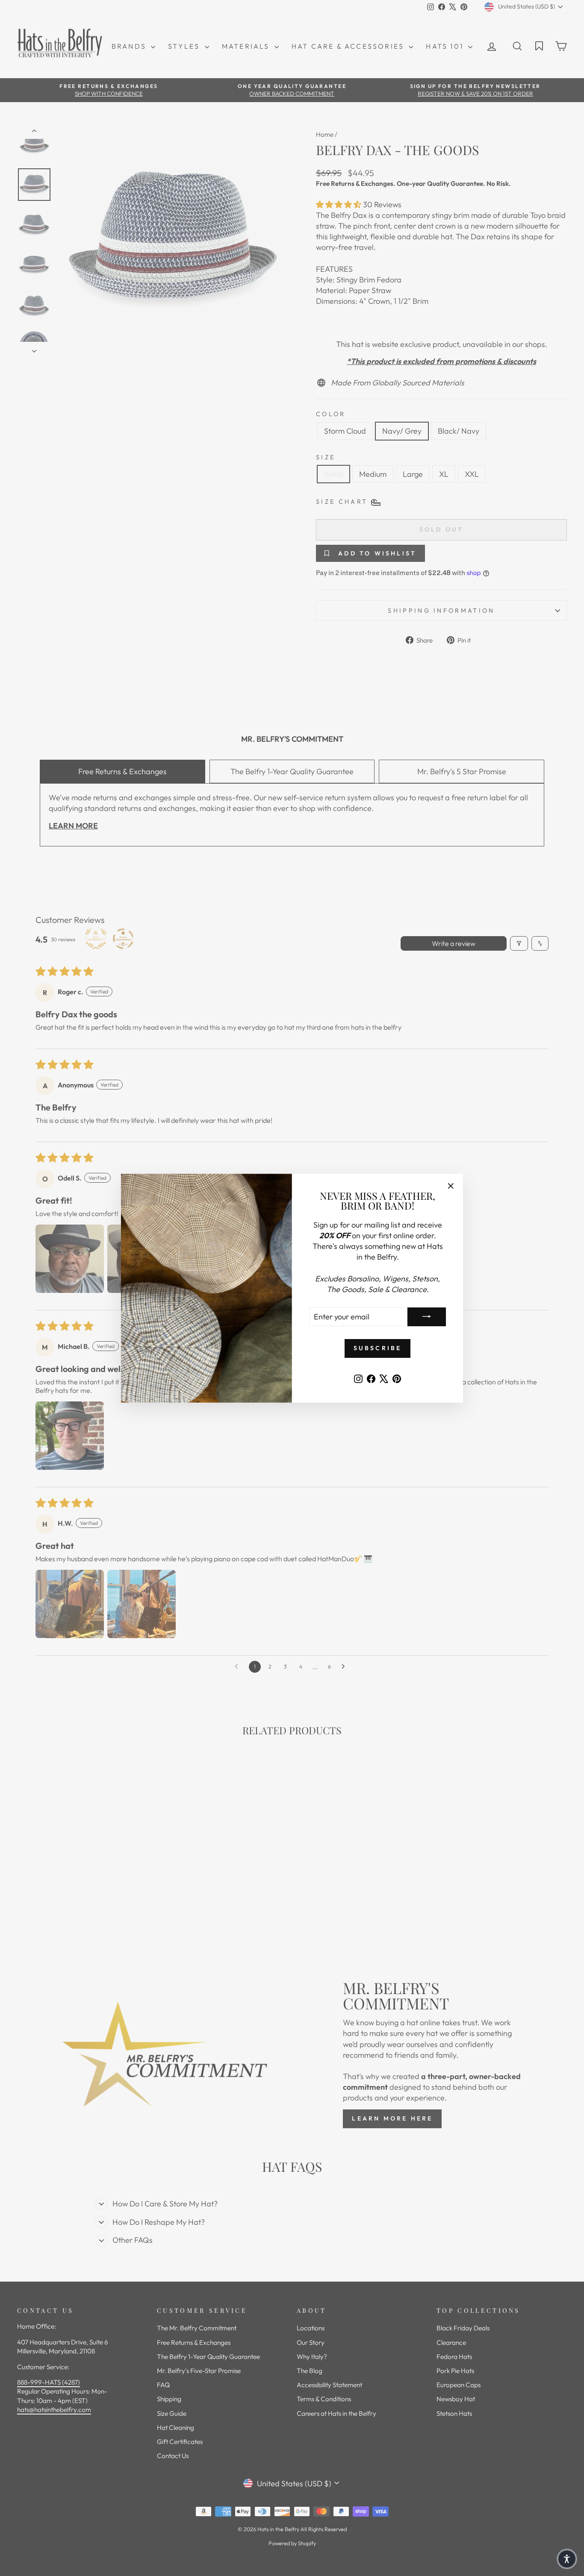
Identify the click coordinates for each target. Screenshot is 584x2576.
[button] (567, 2559)
